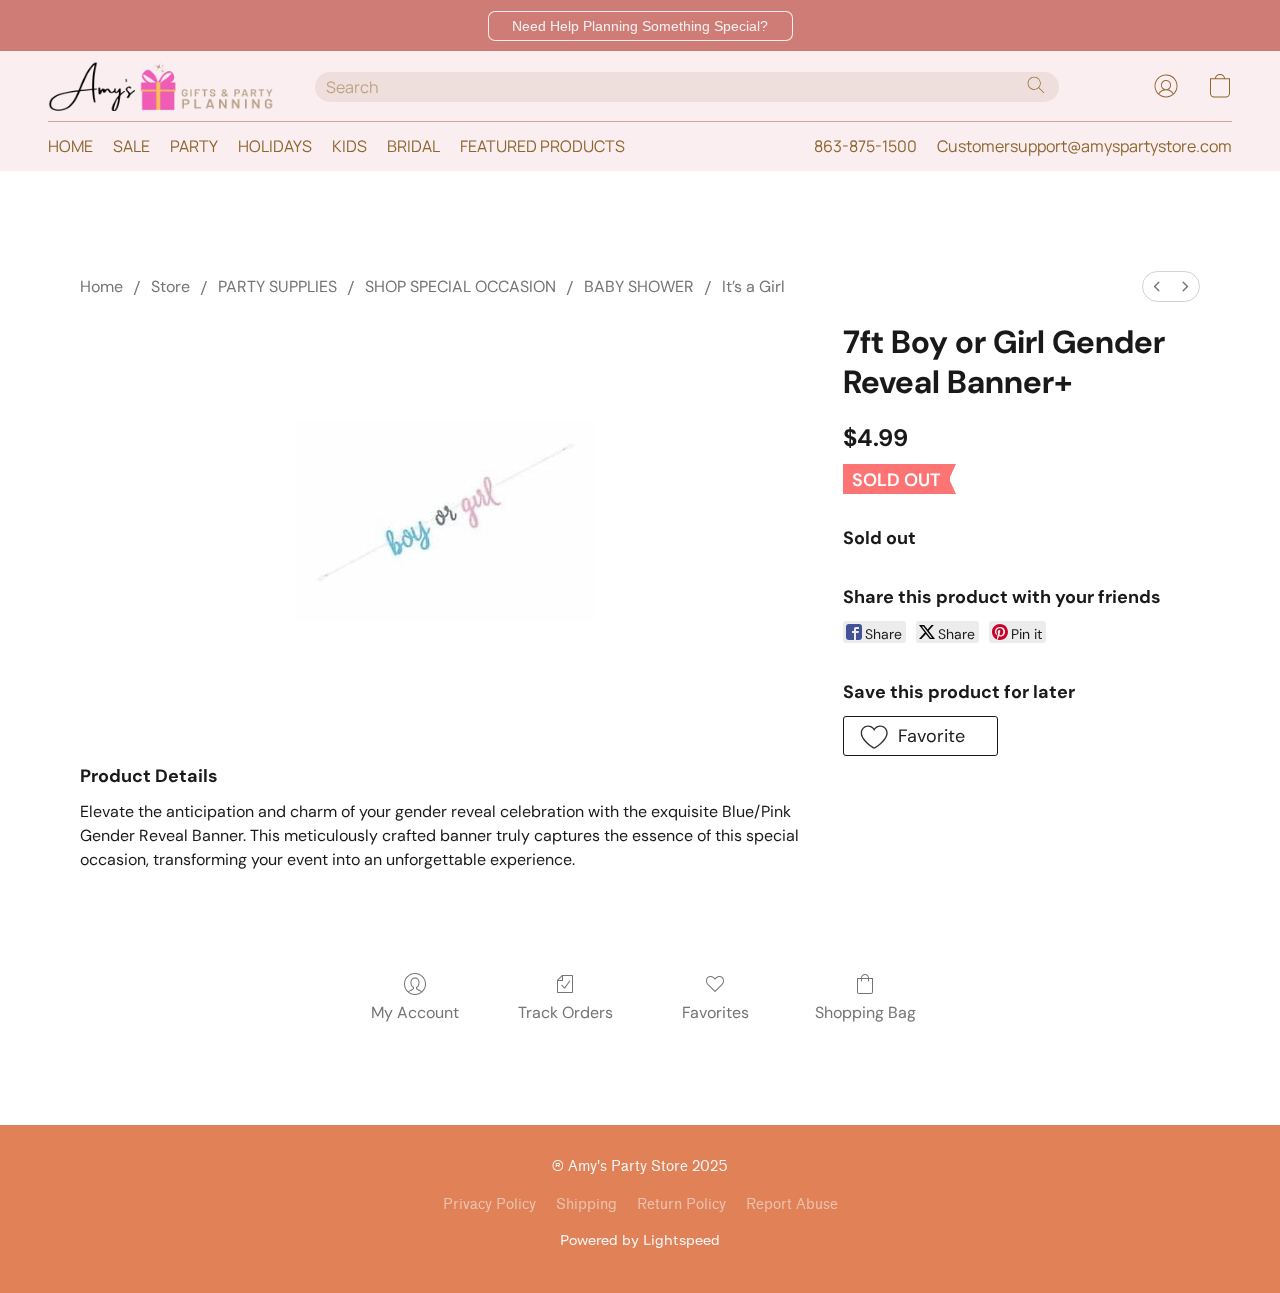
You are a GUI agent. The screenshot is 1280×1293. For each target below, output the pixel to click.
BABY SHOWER (639, 286)
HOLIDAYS (275, 146)
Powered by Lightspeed (640, 1239)
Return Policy (681, 1204)
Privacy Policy (489, 1204)
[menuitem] (1157, 286)
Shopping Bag (865, 1012)
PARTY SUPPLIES (277, 286)
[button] (640, 26)
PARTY (194, 146)
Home (101, 286)
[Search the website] (1036, 85)
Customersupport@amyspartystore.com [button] (1084, 146)
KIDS (349, 146)
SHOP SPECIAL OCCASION (460, 286)
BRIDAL (413, 146)
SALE (131, 146)
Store (170, 286)
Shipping (586, 1204)
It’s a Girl (753, 286)
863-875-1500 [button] (865, 146)
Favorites (715, 1012)
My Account (415, 1012)
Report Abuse (792, 1204)
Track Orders (565, 1012)
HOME (70, 146)
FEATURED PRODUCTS (542, 146)
